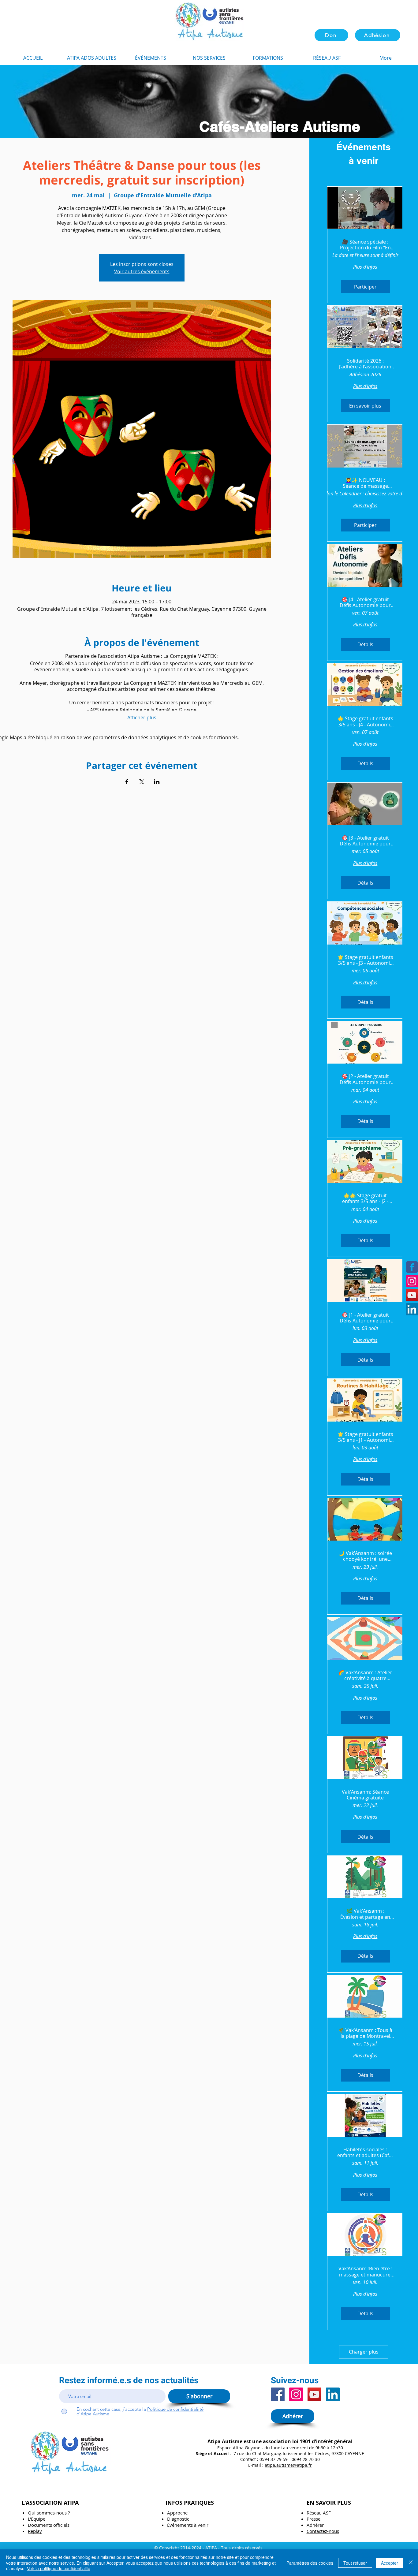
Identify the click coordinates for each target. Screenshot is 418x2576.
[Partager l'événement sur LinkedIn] (157, 782)
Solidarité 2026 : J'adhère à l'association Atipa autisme (365, 364)
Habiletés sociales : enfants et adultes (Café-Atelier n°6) (365, 2153)
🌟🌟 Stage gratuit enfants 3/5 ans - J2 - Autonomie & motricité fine (365, 1199)
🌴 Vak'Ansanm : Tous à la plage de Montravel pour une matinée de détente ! (365, 2033)
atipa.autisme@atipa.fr (288, 2465)
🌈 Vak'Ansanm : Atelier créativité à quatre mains (365, 1676)
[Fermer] (411, 2563)
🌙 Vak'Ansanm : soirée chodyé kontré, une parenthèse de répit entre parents (365, 1556)
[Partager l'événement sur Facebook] (127, 782)
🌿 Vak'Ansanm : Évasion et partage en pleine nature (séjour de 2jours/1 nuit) (365, 1914)
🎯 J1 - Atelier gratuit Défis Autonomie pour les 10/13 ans (365, 1318)
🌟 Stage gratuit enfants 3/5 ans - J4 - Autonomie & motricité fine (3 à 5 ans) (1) (365, 721)
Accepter (390, 2563)
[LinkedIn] (412, 1309)
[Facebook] (278, 2394)
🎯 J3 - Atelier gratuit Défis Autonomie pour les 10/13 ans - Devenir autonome (365, 841)
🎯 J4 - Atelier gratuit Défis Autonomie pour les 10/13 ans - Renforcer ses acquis (365, 602)
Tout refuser (355, 2563)
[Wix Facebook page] (412, 1267)
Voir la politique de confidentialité (59, 2568)
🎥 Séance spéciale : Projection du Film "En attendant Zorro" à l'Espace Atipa (365, 245)
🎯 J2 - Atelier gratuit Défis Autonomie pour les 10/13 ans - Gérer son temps (365, 1079)
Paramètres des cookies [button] (310, 2563)
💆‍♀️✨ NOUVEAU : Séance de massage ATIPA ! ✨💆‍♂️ (365, 483)
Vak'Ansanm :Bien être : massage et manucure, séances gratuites (365, 2272)
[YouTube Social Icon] (412, 1295)
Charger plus (364, 2352)
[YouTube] (314, 2394)
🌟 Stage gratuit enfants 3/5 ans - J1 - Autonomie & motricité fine (365, 1437)
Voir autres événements (142, 271)
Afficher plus (142, 718)
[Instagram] (412, 1281)
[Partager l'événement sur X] (142, 782)
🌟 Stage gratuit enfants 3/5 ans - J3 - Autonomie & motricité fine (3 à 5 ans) (365, 960)
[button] (268, 58)
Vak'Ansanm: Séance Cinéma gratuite (365, 1795)
